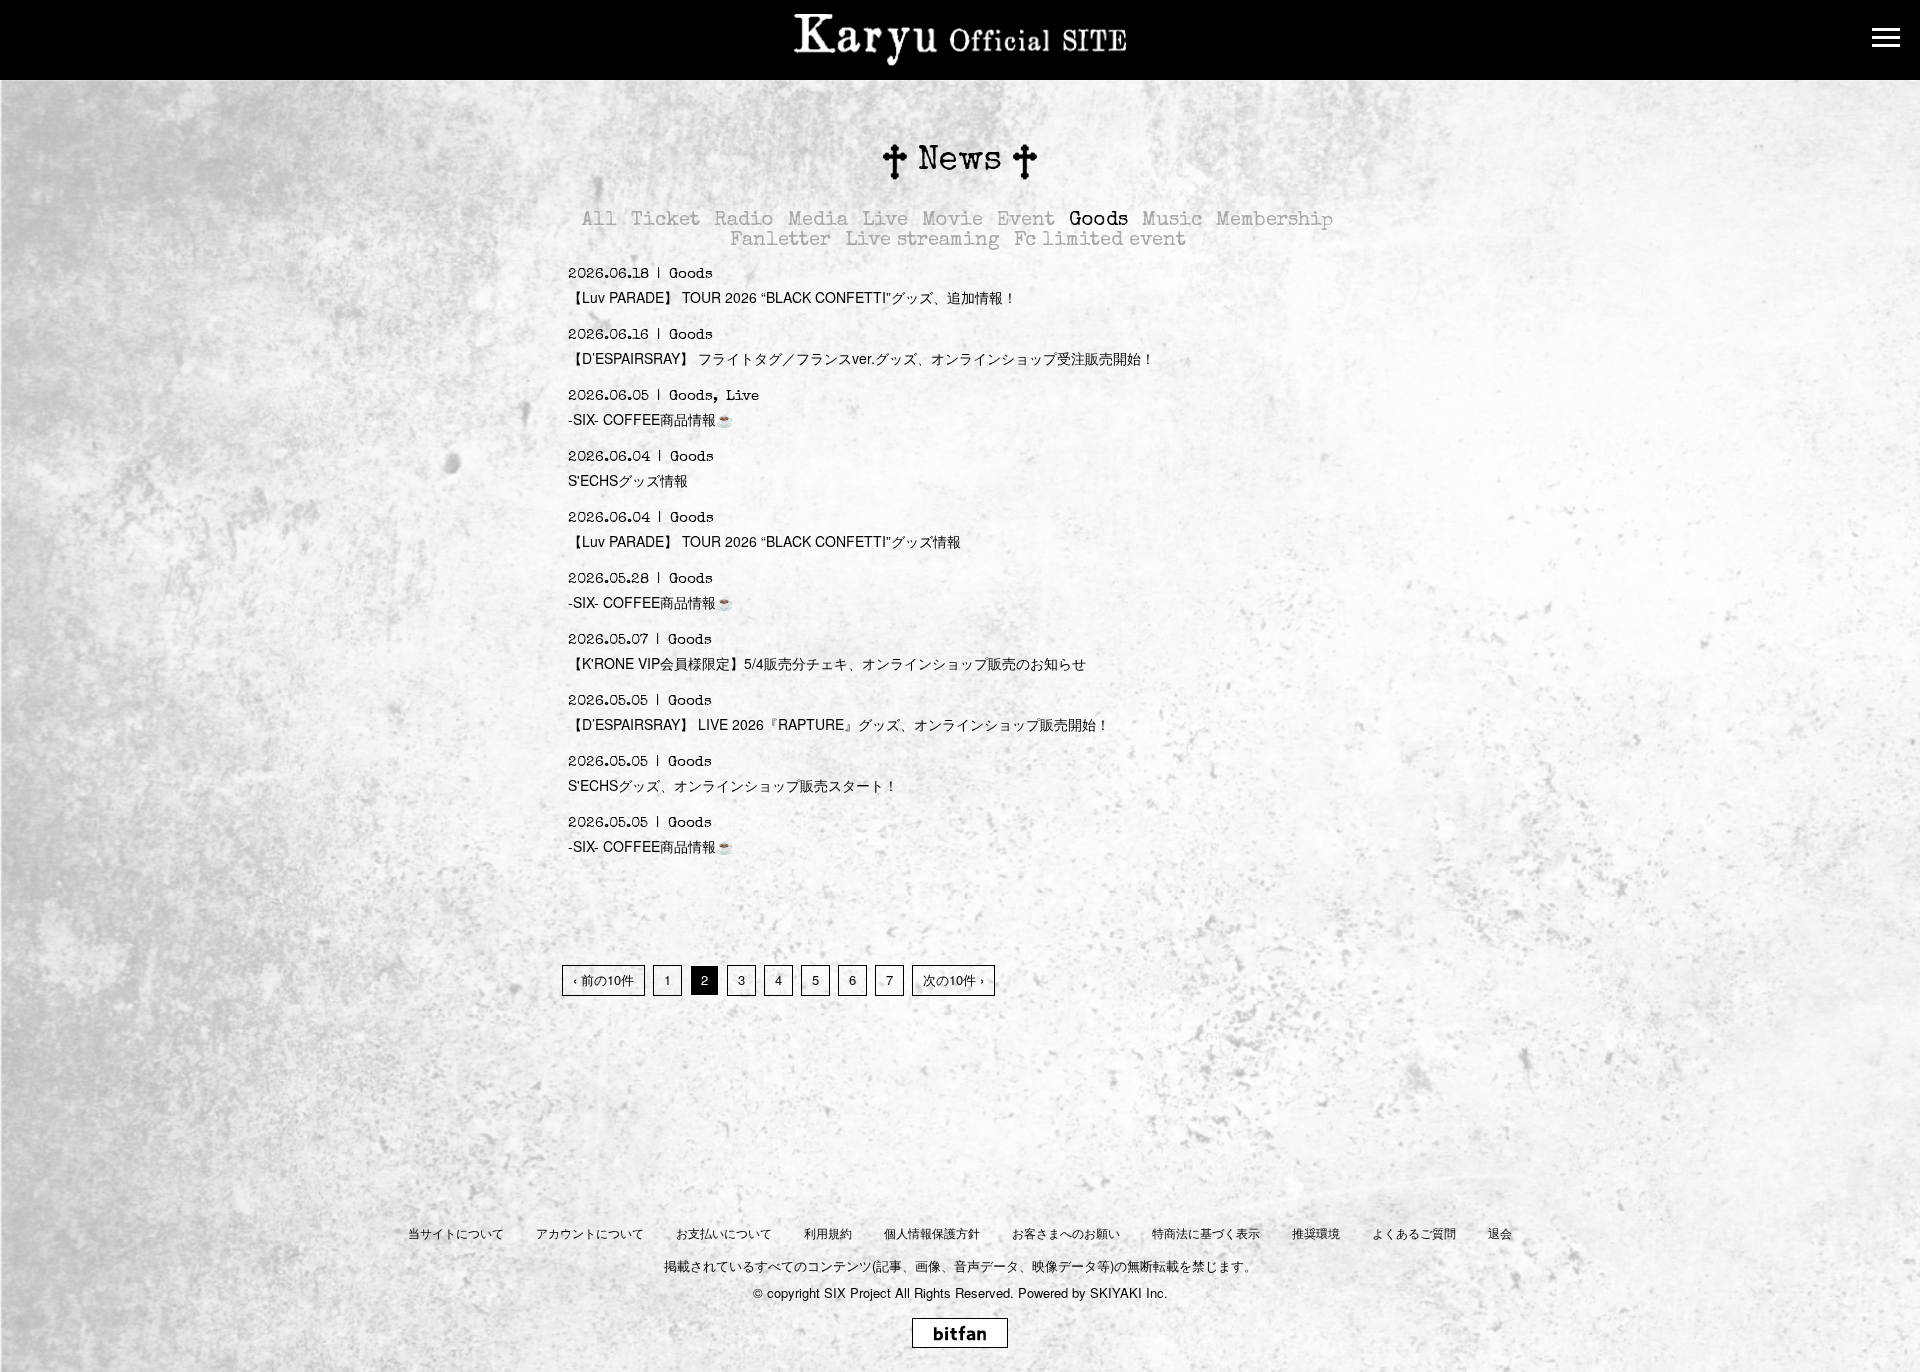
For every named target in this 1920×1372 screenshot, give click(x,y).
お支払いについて (724, 1232)
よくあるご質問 (1414, 1232)
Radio (744, 221)
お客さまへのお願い (1066, 1232)
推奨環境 (1316, 1232)
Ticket (665, 221)
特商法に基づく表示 (1206, 1232)
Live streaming (922, 241)
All (599, 221)
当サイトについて (456, 1232)
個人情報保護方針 (932, 1232)
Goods (1098, 221)
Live (885, 221)
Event (1026, 221)
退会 (1500, 1232)
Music (1172, 221)
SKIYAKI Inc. (1129, 1292)
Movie (952, 221)
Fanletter (780, 241)
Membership (1274, 221)
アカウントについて (590, 1232)
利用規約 (828, 1232)
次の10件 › (953, 979)
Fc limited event (1100, 241)
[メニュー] (1886, 40)
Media (818, 221)
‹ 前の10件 (603, 979)
